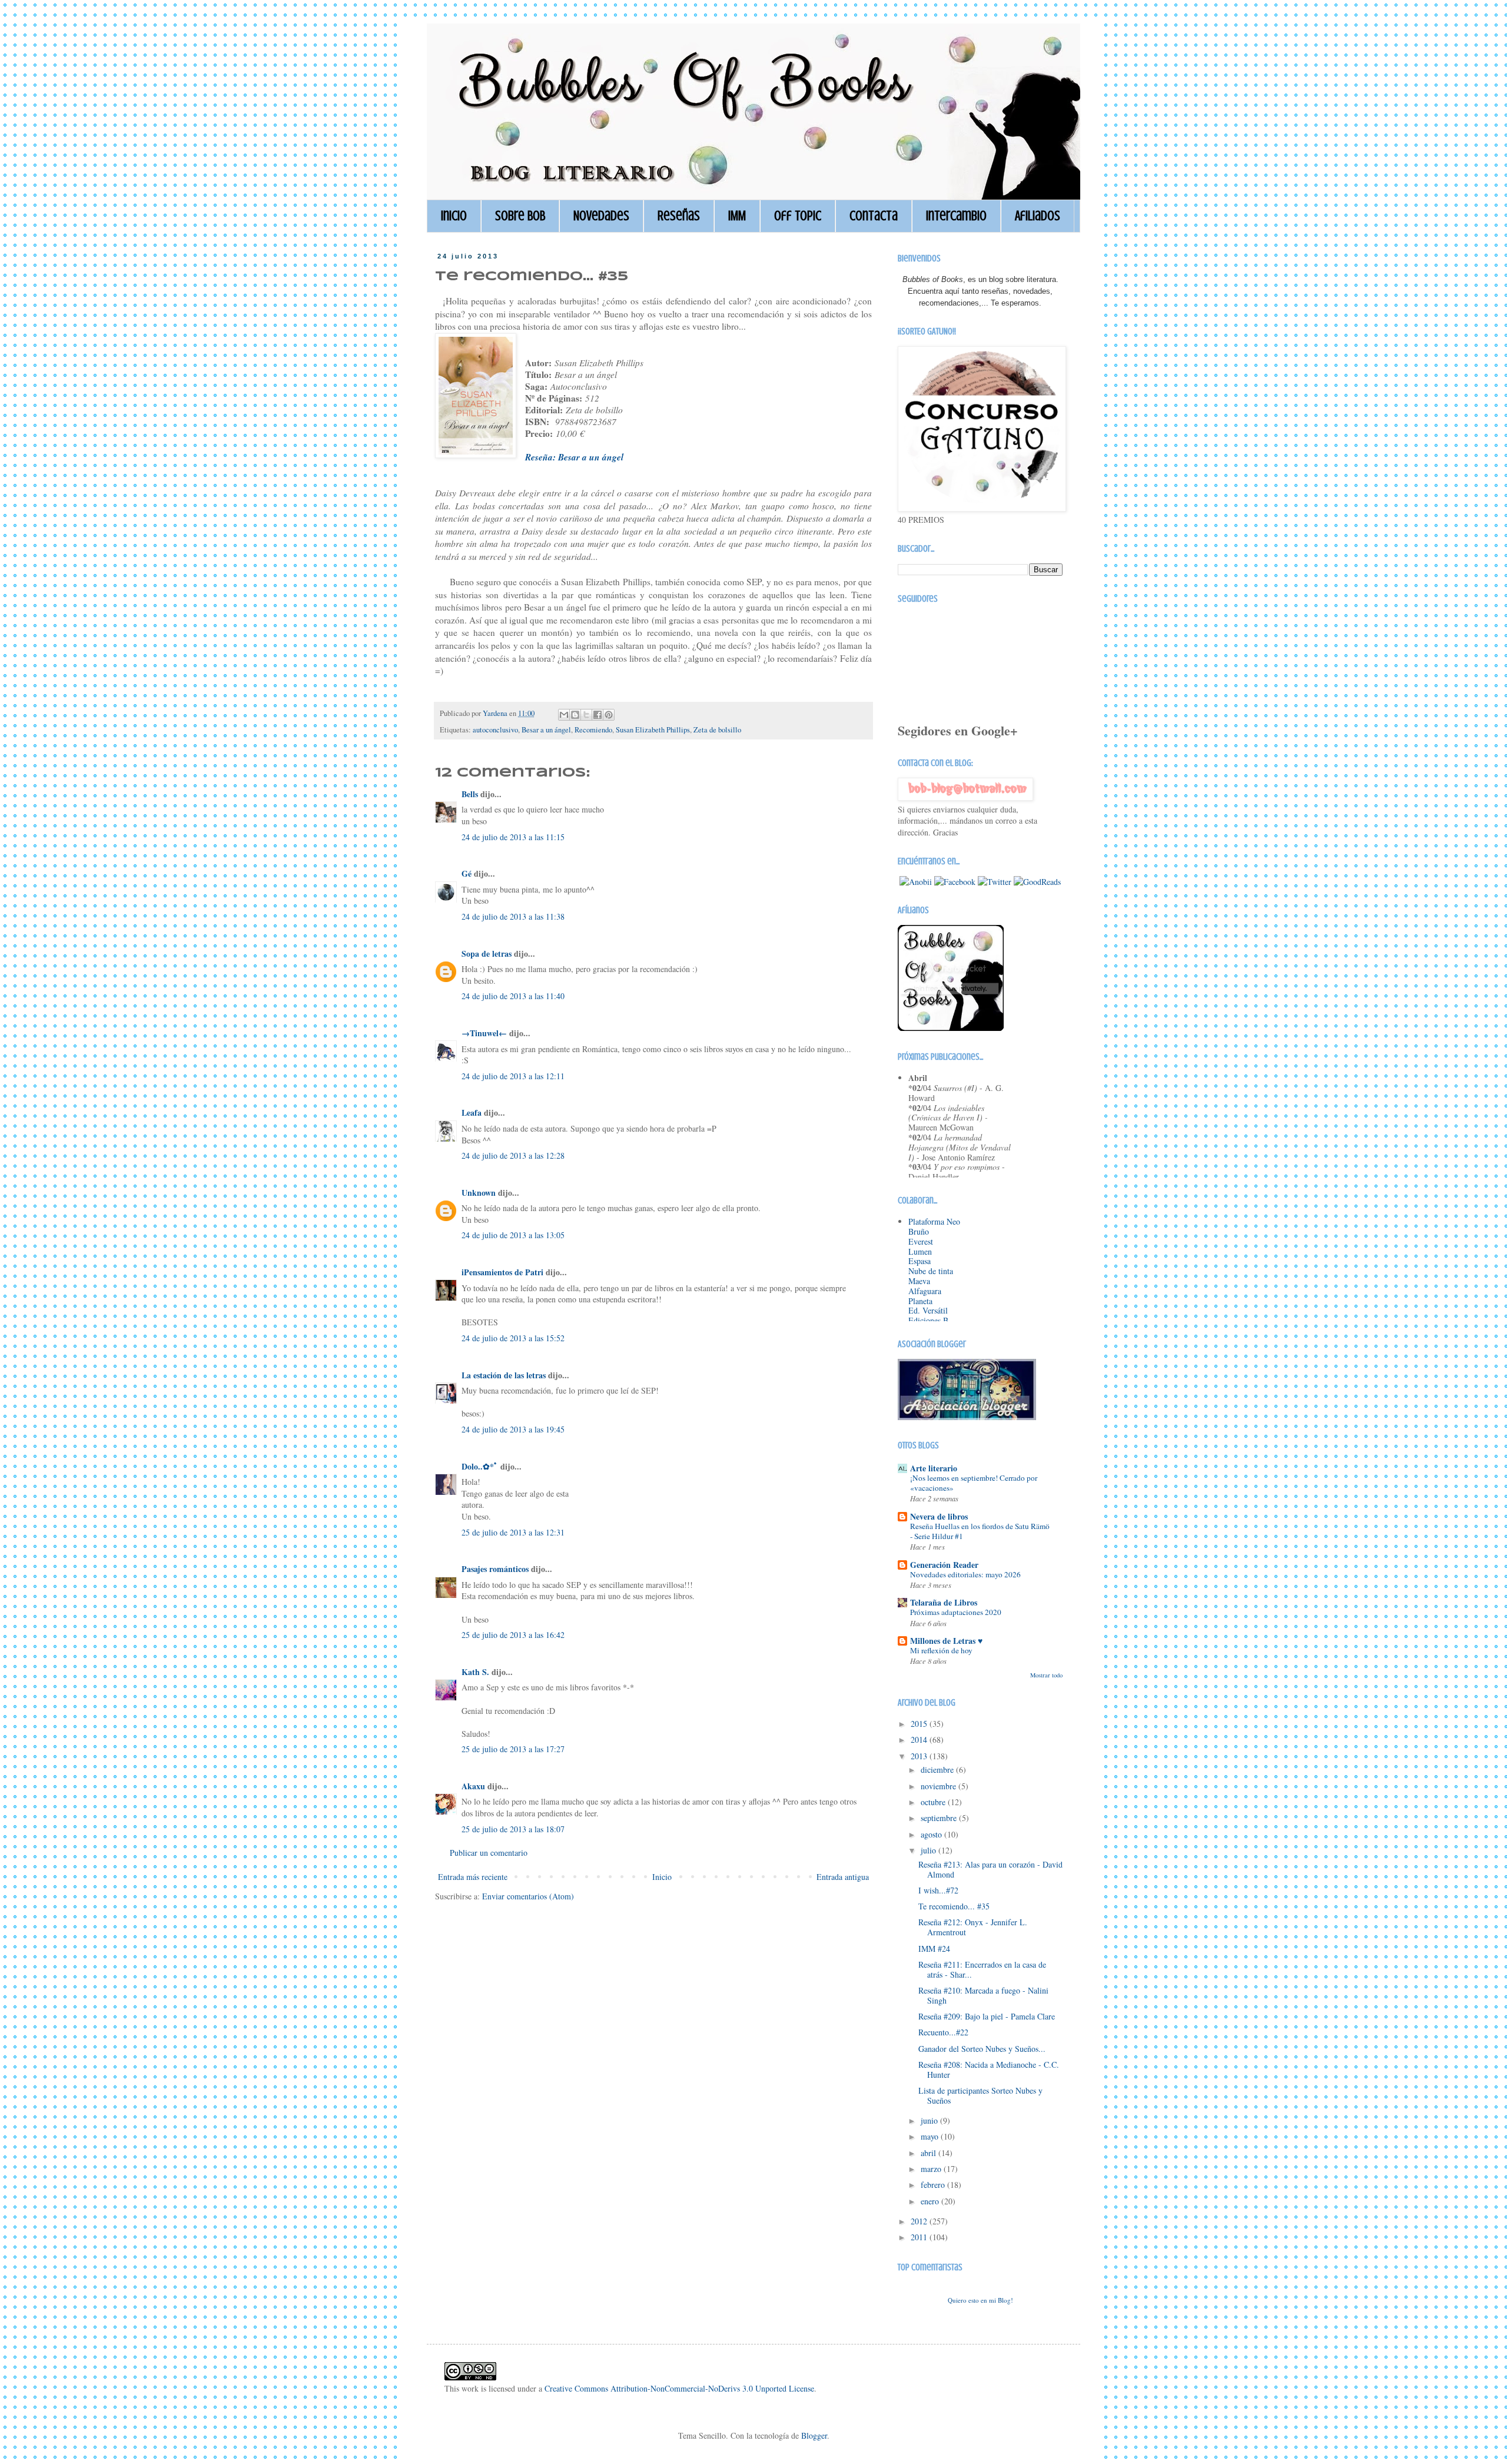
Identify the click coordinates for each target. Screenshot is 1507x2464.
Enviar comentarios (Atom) (528, 1896)
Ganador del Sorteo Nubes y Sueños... (982, 2049)
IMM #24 (934, 1949)
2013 (920, 1756)
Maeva (919, 1281)
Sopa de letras (487, 954)
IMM (737, 216)
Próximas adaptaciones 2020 (956, 1612)
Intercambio (956, 216)
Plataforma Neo (934, 1221)
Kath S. (475, 1672)
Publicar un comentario (489, 1853)
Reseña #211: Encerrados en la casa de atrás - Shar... (982, 1969)
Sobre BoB (520, 216)
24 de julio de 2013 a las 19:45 (513, 1429)
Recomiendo (593, 730)
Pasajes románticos (495, 1569)
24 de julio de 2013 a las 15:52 (513, 1338)
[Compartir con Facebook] (598, 715)
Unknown (479, 1193)
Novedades (601, 216)
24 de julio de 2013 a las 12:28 (513, 1155)
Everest (921, 1241)
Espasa (920, 1261)
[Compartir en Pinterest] (609, 715)
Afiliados (1038, 216)
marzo (932, 2169)
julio (930, 1850)
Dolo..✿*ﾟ (480, 1466)
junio (930, 2120)
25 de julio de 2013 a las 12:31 (513, 1532)
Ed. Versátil (928, 1310)
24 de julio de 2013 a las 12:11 (513, 1076)
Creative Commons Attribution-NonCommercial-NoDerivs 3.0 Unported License (679, 2388)
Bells (470, 794)
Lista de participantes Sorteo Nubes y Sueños (980, 2095)
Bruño (919, 1231)
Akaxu (473, 1786)
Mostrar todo (1046, 1675)
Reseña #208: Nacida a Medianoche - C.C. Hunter (989, 2070)
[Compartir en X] (586, 715)
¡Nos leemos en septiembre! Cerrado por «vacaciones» (974, 1483)
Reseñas (679, 216)
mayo (931, 2136)
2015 (920, 1724)
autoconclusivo (495, 730)
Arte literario (934, 1468)
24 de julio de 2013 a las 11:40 (513, 996)
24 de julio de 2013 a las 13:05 (513, 1235)
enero (931, 2201)
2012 (920, 2221)
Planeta (920, 1301)
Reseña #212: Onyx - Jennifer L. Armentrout (973, 1927)
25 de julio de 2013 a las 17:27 (513, 1749)
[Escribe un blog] (575, 715)
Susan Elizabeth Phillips (653, 730)
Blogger (814, 2435)
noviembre (940, 1786)
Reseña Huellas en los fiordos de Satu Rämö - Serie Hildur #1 (980, 1531)
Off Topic (798, 216)
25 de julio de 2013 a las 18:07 (513, 1829)
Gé (467, 873)
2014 (920, 1740)
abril (930, 2153)
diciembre (938, 1770)
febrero (934, 2185)
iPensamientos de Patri (502, 1272)
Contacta (874, 216)
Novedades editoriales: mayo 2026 (965, 1574)
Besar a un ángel (546, 730)
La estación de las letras (505, 1375)
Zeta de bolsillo (717, 730)
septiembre (940, 1818)
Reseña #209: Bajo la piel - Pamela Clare (987, 2016)
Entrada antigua (843, 1877)
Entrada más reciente (473, 1877)
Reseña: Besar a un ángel (574, 457)
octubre (934, 1802)
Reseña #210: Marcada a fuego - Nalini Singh (983, 1995)
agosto (932, 1834)
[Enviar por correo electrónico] (564, 715)
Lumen (920, 1251)
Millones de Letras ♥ (946, 1641)
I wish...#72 (938, 1890)
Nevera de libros (939, 1516)
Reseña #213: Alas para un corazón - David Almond (990, 1869)
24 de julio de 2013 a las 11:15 (513, 837)
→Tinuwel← (484, 1033)
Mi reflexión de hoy (941, 1650)
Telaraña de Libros (944, 1602)
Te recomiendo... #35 (954, 1906)
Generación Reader (944, 1565)
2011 (920, 2237)
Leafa (472, 1112)
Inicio (454, 216)
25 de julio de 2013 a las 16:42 (513, 1635)
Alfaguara (925, 1291)
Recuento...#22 (943, 2032)
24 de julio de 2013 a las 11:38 (513, 916)
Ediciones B (928, 1320)
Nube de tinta (931, 1271)
